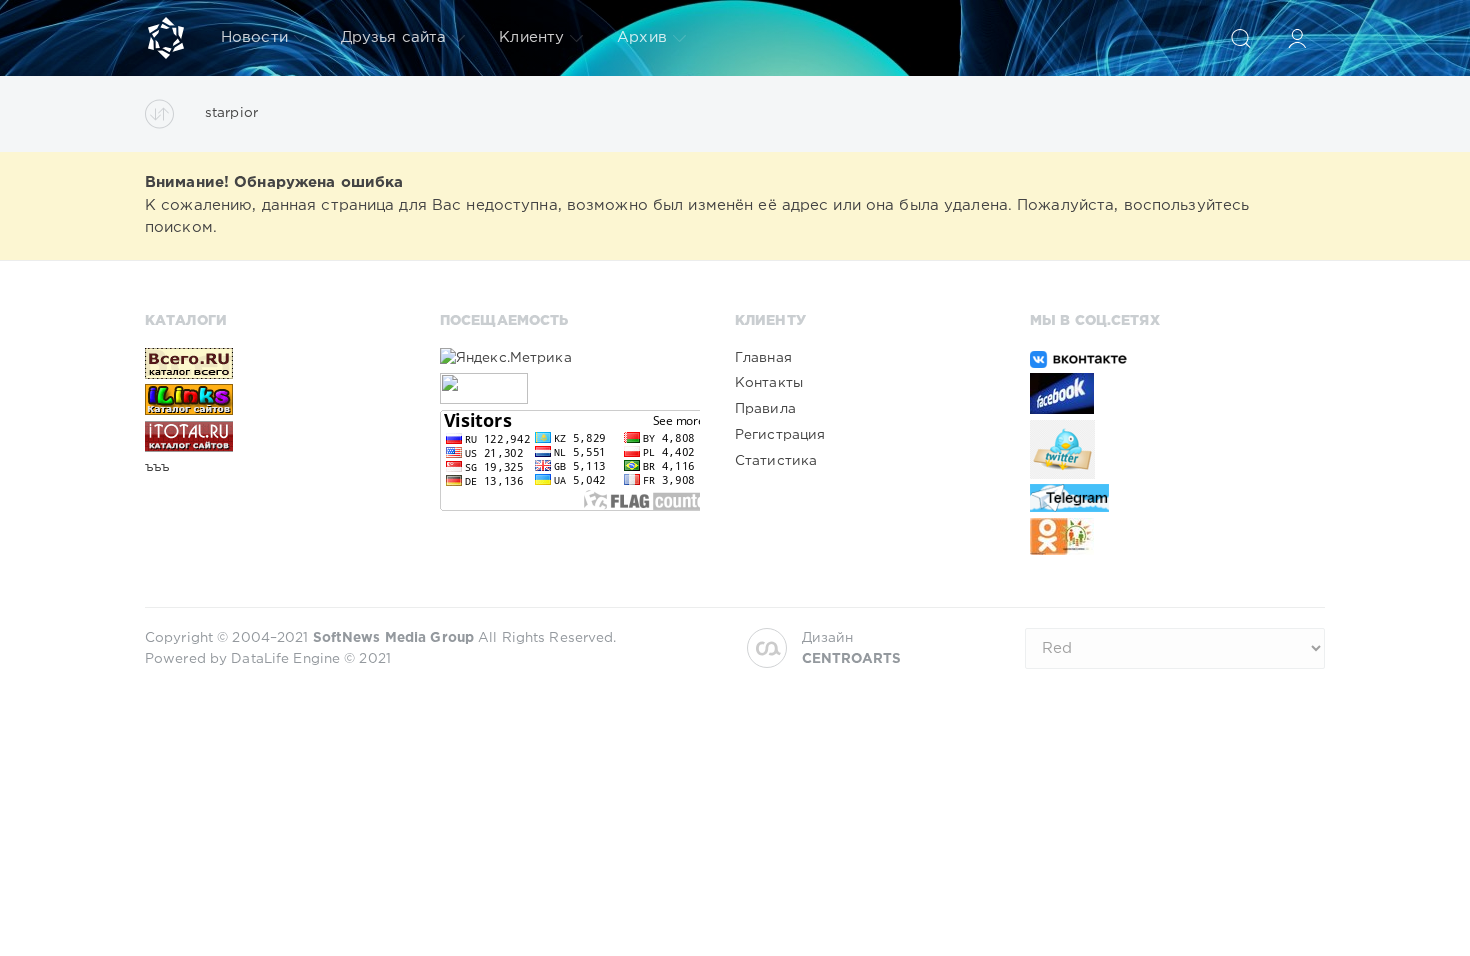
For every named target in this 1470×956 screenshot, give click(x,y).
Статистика (776, 461)
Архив (642, 37)
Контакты (769, 383)
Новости (254, 37)
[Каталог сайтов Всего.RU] (275, 363)
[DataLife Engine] (166, 38)
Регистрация (780, 435)
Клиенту (531, 37)
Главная (763, 358)
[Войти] (1297, 38)
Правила (765, 409)
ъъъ (157, 467)
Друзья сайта (393, 37)
